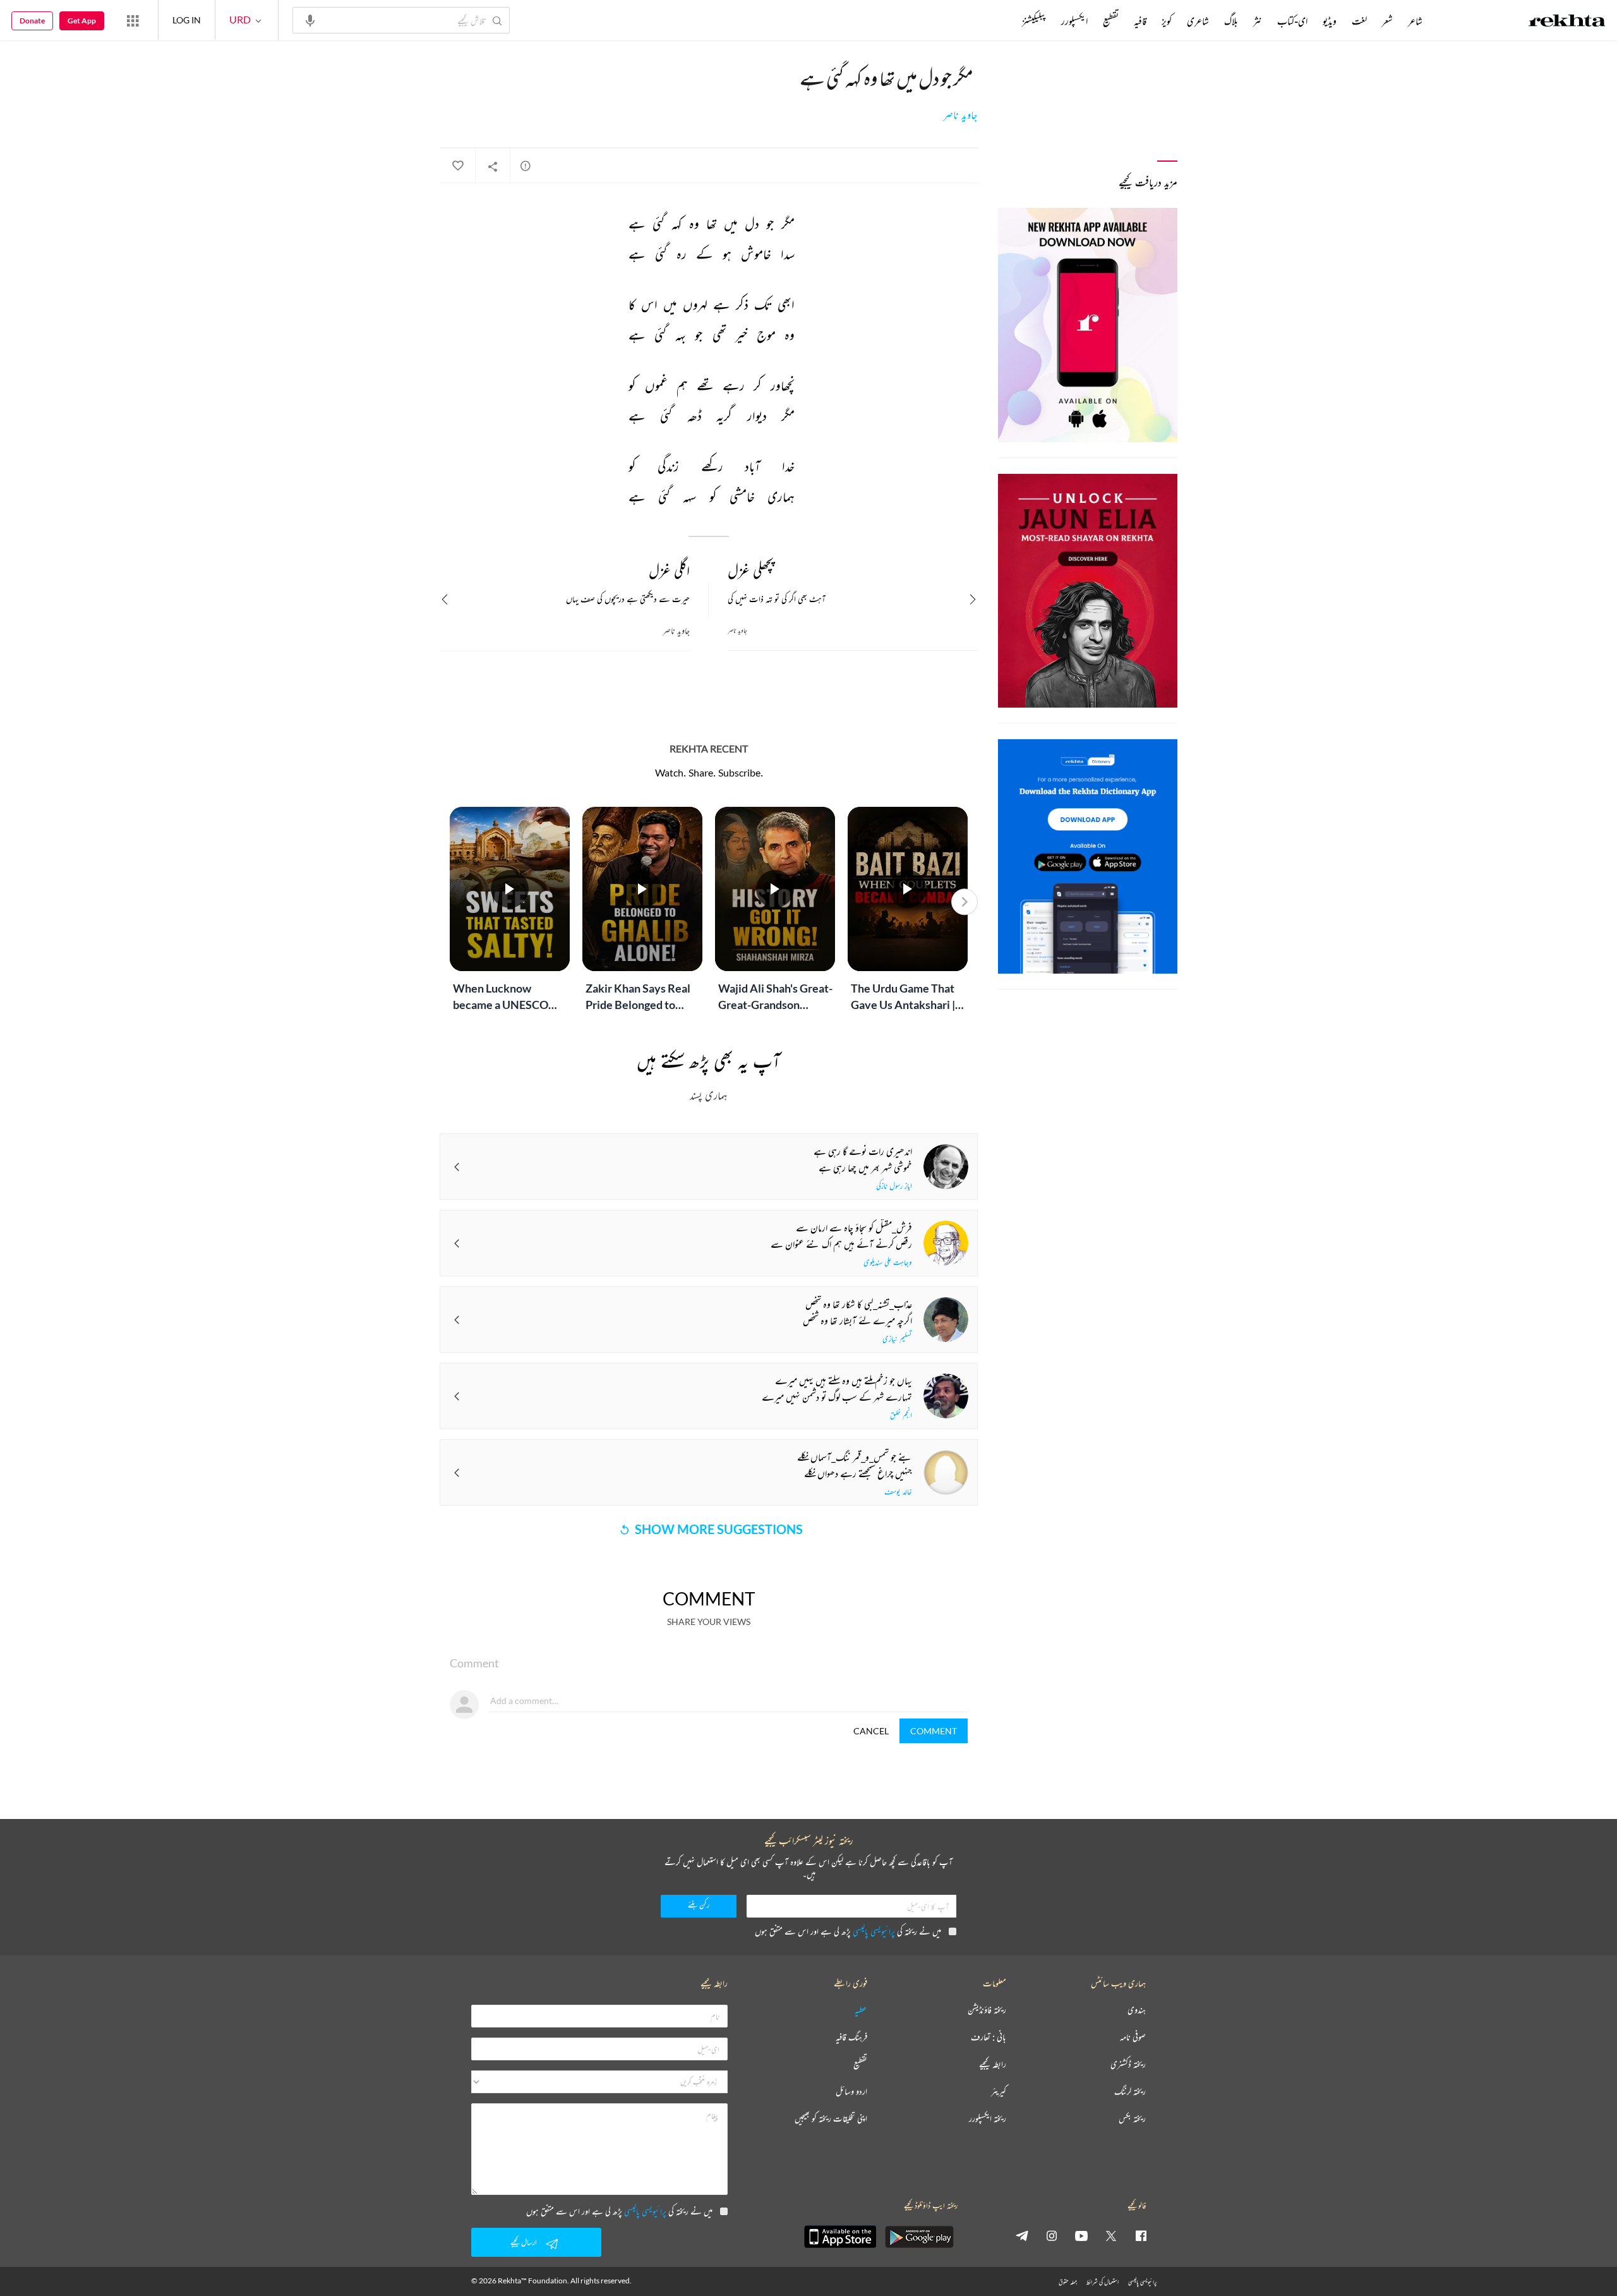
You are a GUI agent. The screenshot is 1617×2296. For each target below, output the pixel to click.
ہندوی (1137, 2010)
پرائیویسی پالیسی (874, 1931)
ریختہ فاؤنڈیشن (987, 2010)
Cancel (871, 1731)
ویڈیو (1330, 21)
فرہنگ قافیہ (851, 2037)
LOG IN (187, 20)
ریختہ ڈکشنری (1128, 2064)
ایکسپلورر (1074, 21)
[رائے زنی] (526, 166)
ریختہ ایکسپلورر (988, 2119)
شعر (1387, 21)
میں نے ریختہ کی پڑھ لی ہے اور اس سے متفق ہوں (848, 1931)
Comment (934, 1731)
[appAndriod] (919, 2237)
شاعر (1415, 21)
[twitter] (1111, 2235)
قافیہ (1140, 21)
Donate (32, 21)
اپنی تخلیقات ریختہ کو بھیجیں (831, 2119)
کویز (1167, 21)
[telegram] (1022, 2235)
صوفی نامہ (1133, 2037)
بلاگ (1231, 21)
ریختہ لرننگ (1130, 2092)
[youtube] (1081, 2235)
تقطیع (1111, 21)
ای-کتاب (1292, 21)
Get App (82, 21)
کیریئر (999, 2092)
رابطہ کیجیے (993, 2064)
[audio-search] (310, 20)
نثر (1258, 21)
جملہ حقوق (1068, 2282)
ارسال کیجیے (524, 2242)
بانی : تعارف (989, 2037)
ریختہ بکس (1132, 2119)
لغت (1359, 21)
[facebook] (1141, 2235)
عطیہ (861, 2010)
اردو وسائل (851, 2092)
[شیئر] (493, 166)
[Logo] (1567, 22)
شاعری (1198, 21)
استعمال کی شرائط (1103, 2282)
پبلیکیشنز (1034, 21)
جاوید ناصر (960, 115)
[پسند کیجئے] (457, 166)
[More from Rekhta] (133, 20)
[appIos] (840, 2237)
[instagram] (1052, 2235)
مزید (1001, 21)
